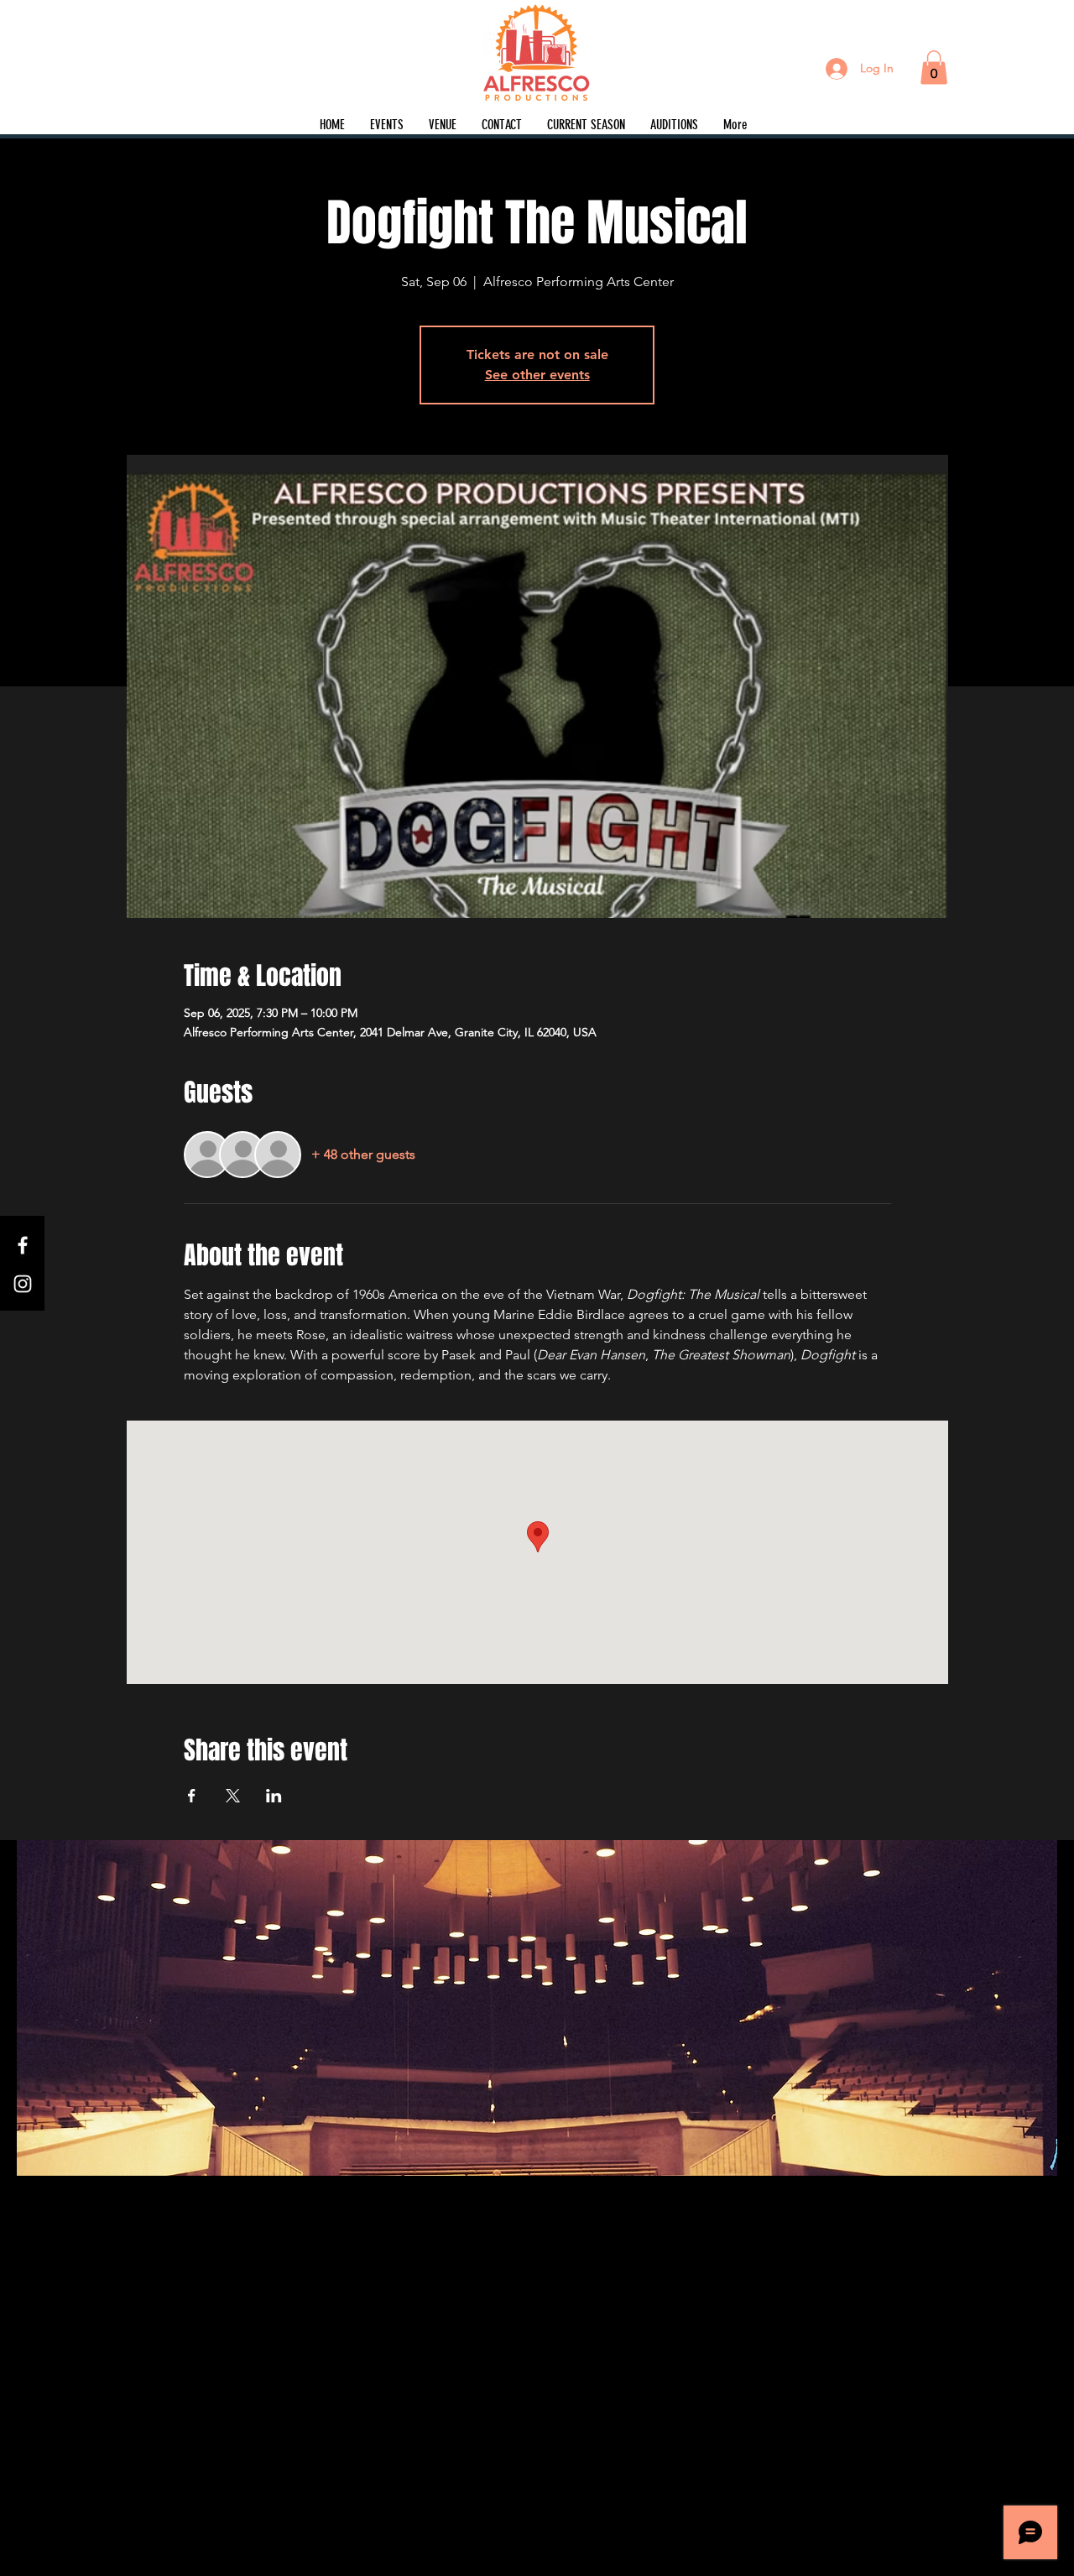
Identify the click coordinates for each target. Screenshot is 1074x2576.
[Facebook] (23, 1245)
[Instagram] (23, 1284)
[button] (934, 68)
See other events (537, 375)
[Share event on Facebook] (192, 1796)
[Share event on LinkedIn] (274, 1796)
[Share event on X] (233, 1796)
